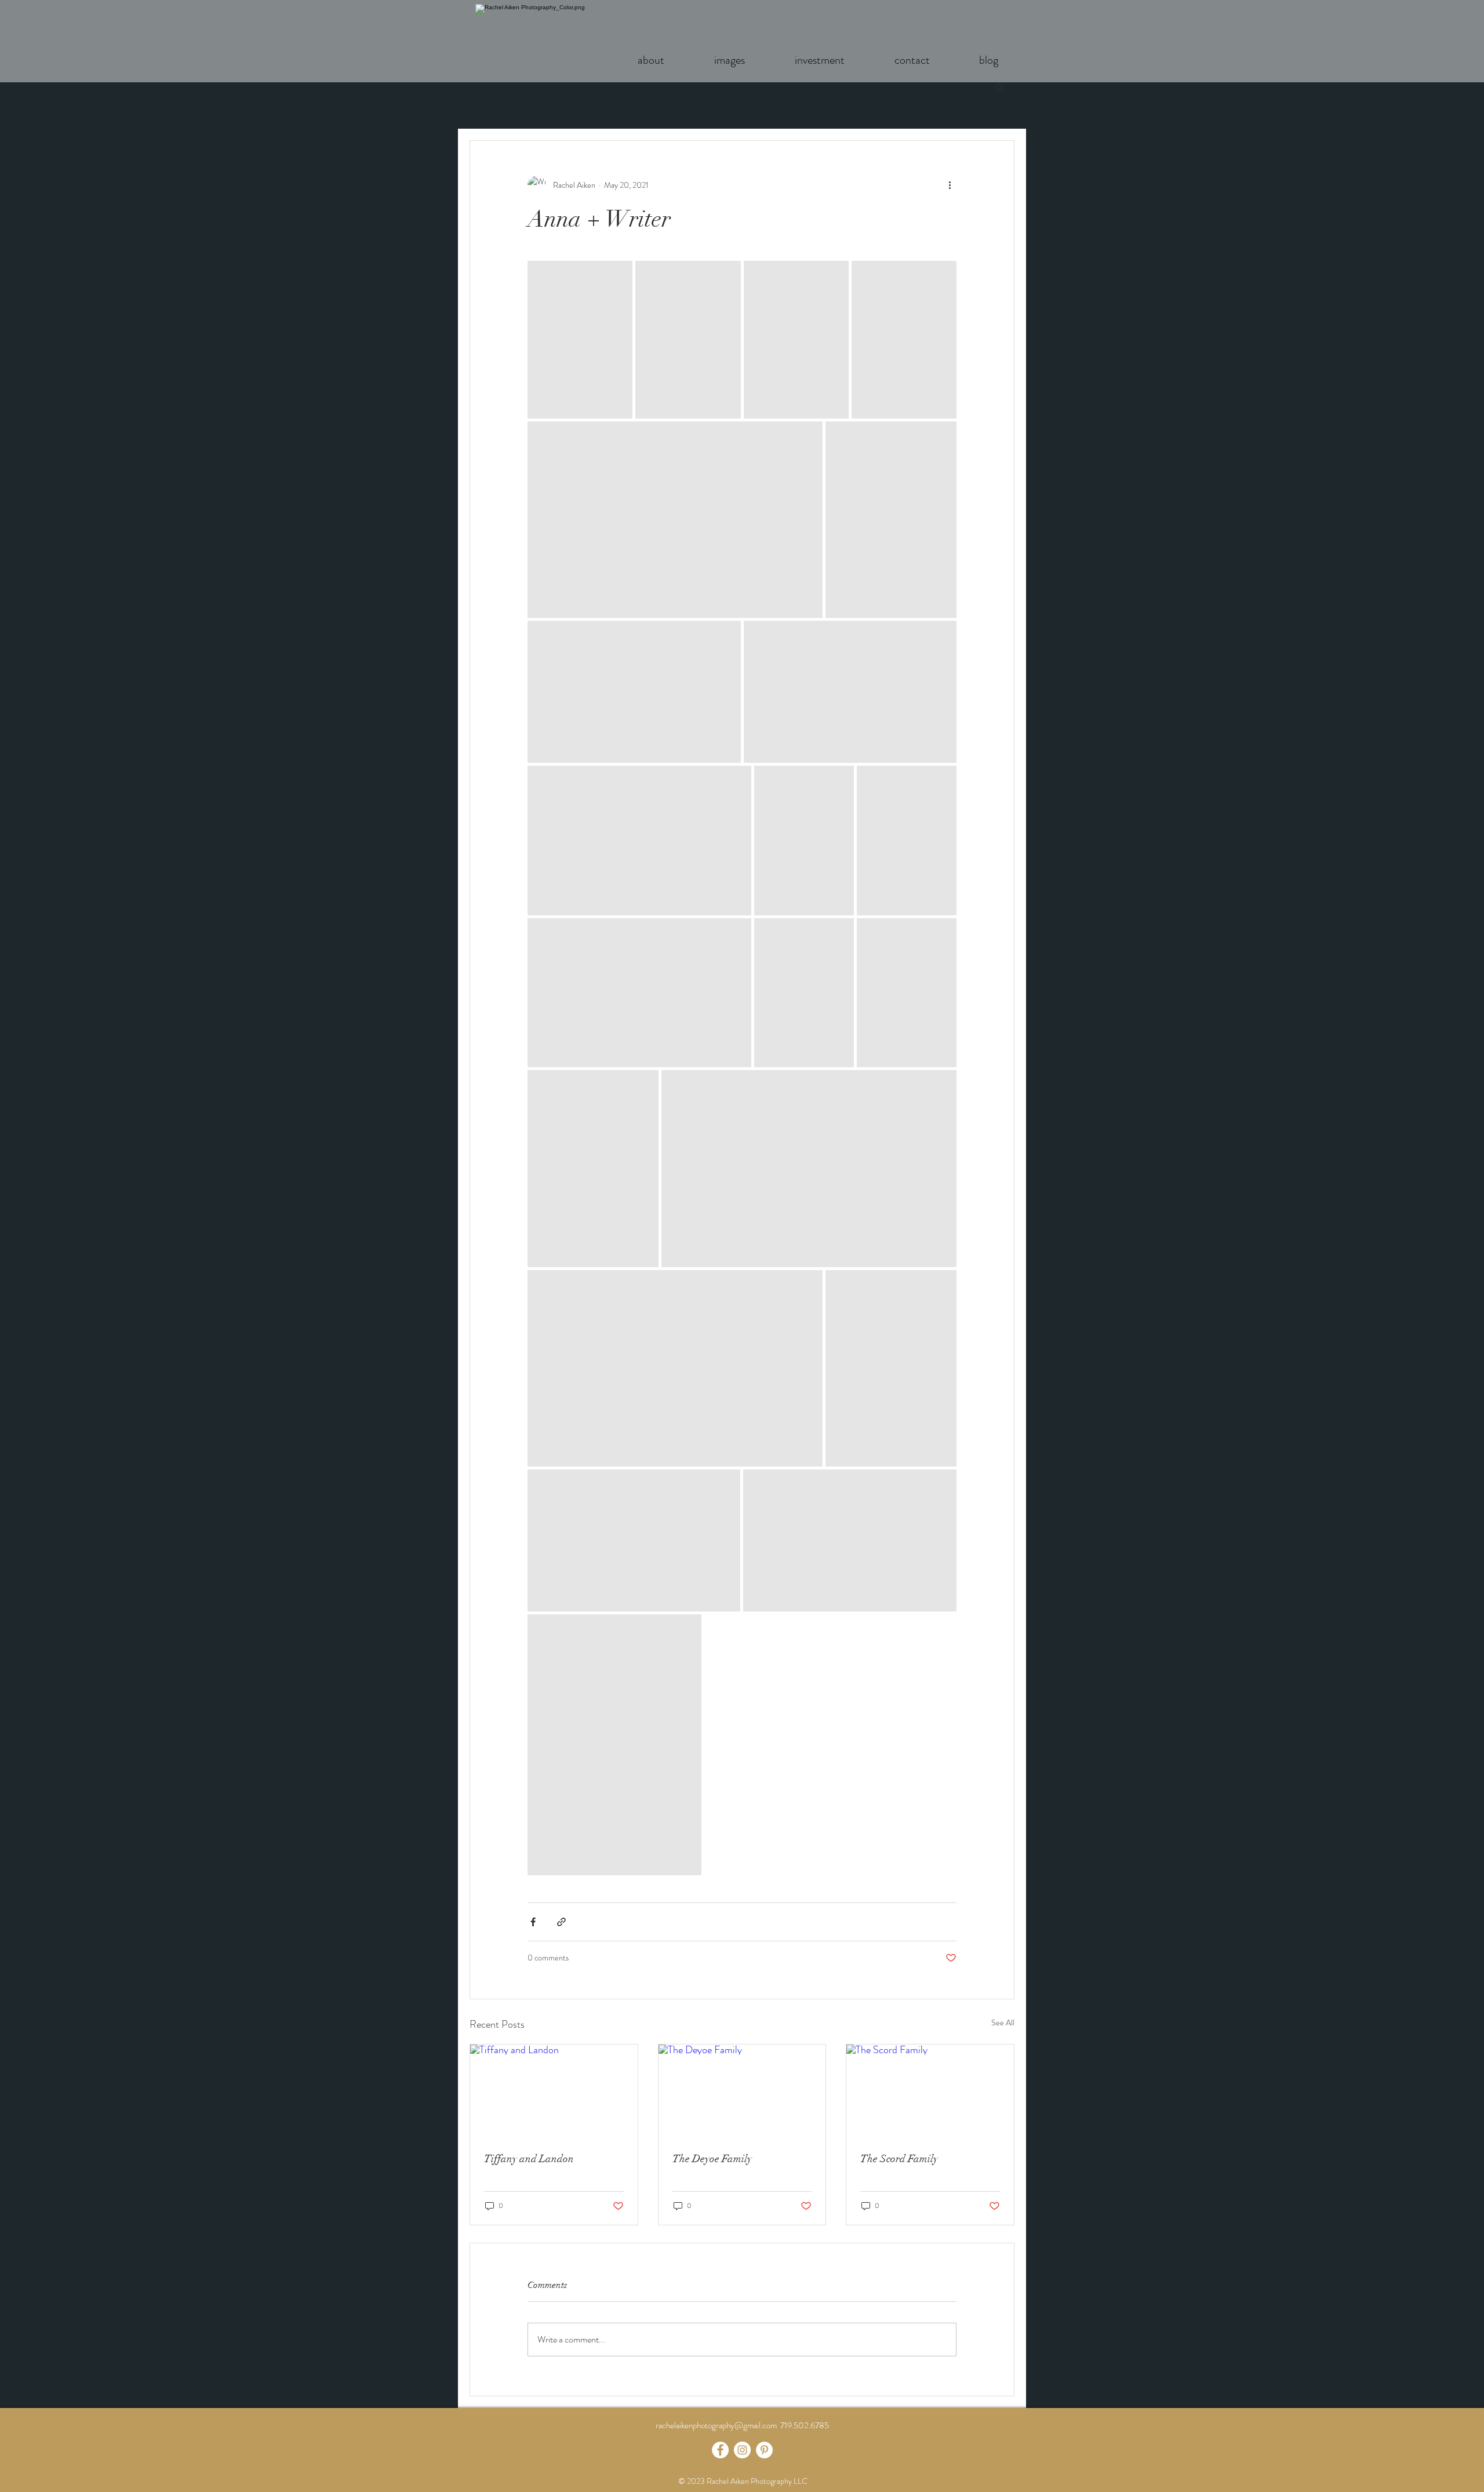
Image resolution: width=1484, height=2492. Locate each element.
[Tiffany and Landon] (554, 2091)
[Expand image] (580, 340)
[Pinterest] (764, 2450)
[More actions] (950, 185)
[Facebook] (720, 2450)
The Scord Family (899, 2159)
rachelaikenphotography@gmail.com (716, 2425)
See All (1003, 2022)
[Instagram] (742, 2450)
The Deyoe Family (712, 2159)
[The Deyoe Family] (742, 2091)
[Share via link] (561, 1922)
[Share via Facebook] (533, 1922)
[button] (1000, 87)
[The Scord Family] (930, 2091)
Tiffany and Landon (529, 2159)
